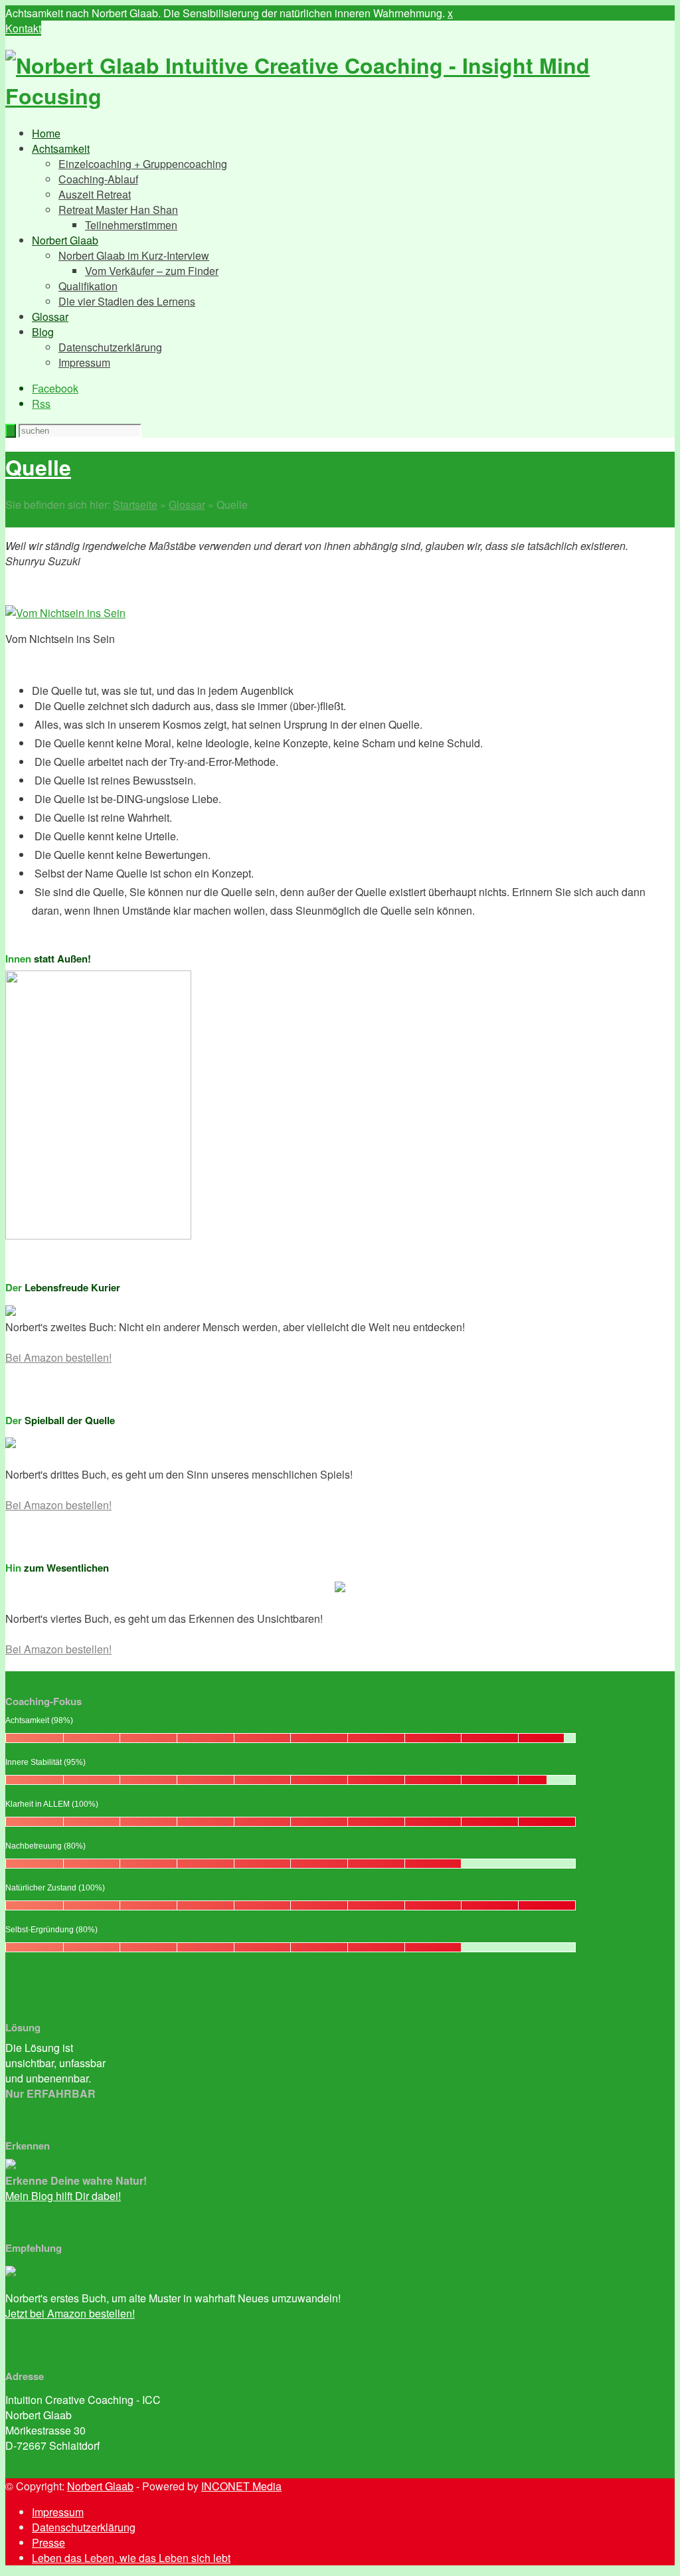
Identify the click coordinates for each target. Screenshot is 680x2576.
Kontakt (23, 28)
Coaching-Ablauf (98, 179)
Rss (41, 404)
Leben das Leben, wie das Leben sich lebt (131, 2558)
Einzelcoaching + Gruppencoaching (143, 164)
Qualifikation (88, 286)
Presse (48, 2542)
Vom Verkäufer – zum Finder (152, 271)
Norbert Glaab (65, 240)
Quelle (38, 467)
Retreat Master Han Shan (118, 210)
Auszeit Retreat (95, 194)
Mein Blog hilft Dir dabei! (63, 2196)
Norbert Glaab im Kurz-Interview (134, 255)
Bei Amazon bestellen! (58, 1357)
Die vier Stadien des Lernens (127, 301)
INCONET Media (241, 2486)
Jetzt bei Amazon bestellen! (70, 2313)
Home (46, 133)
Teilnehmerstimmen (131, 225)
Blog (43, 332)
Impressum (84, 362)
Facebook (55, 388)
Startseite (135, 505)
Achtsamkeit (61, 148)
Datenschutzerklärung (110, 347)
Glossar (50, 317)
